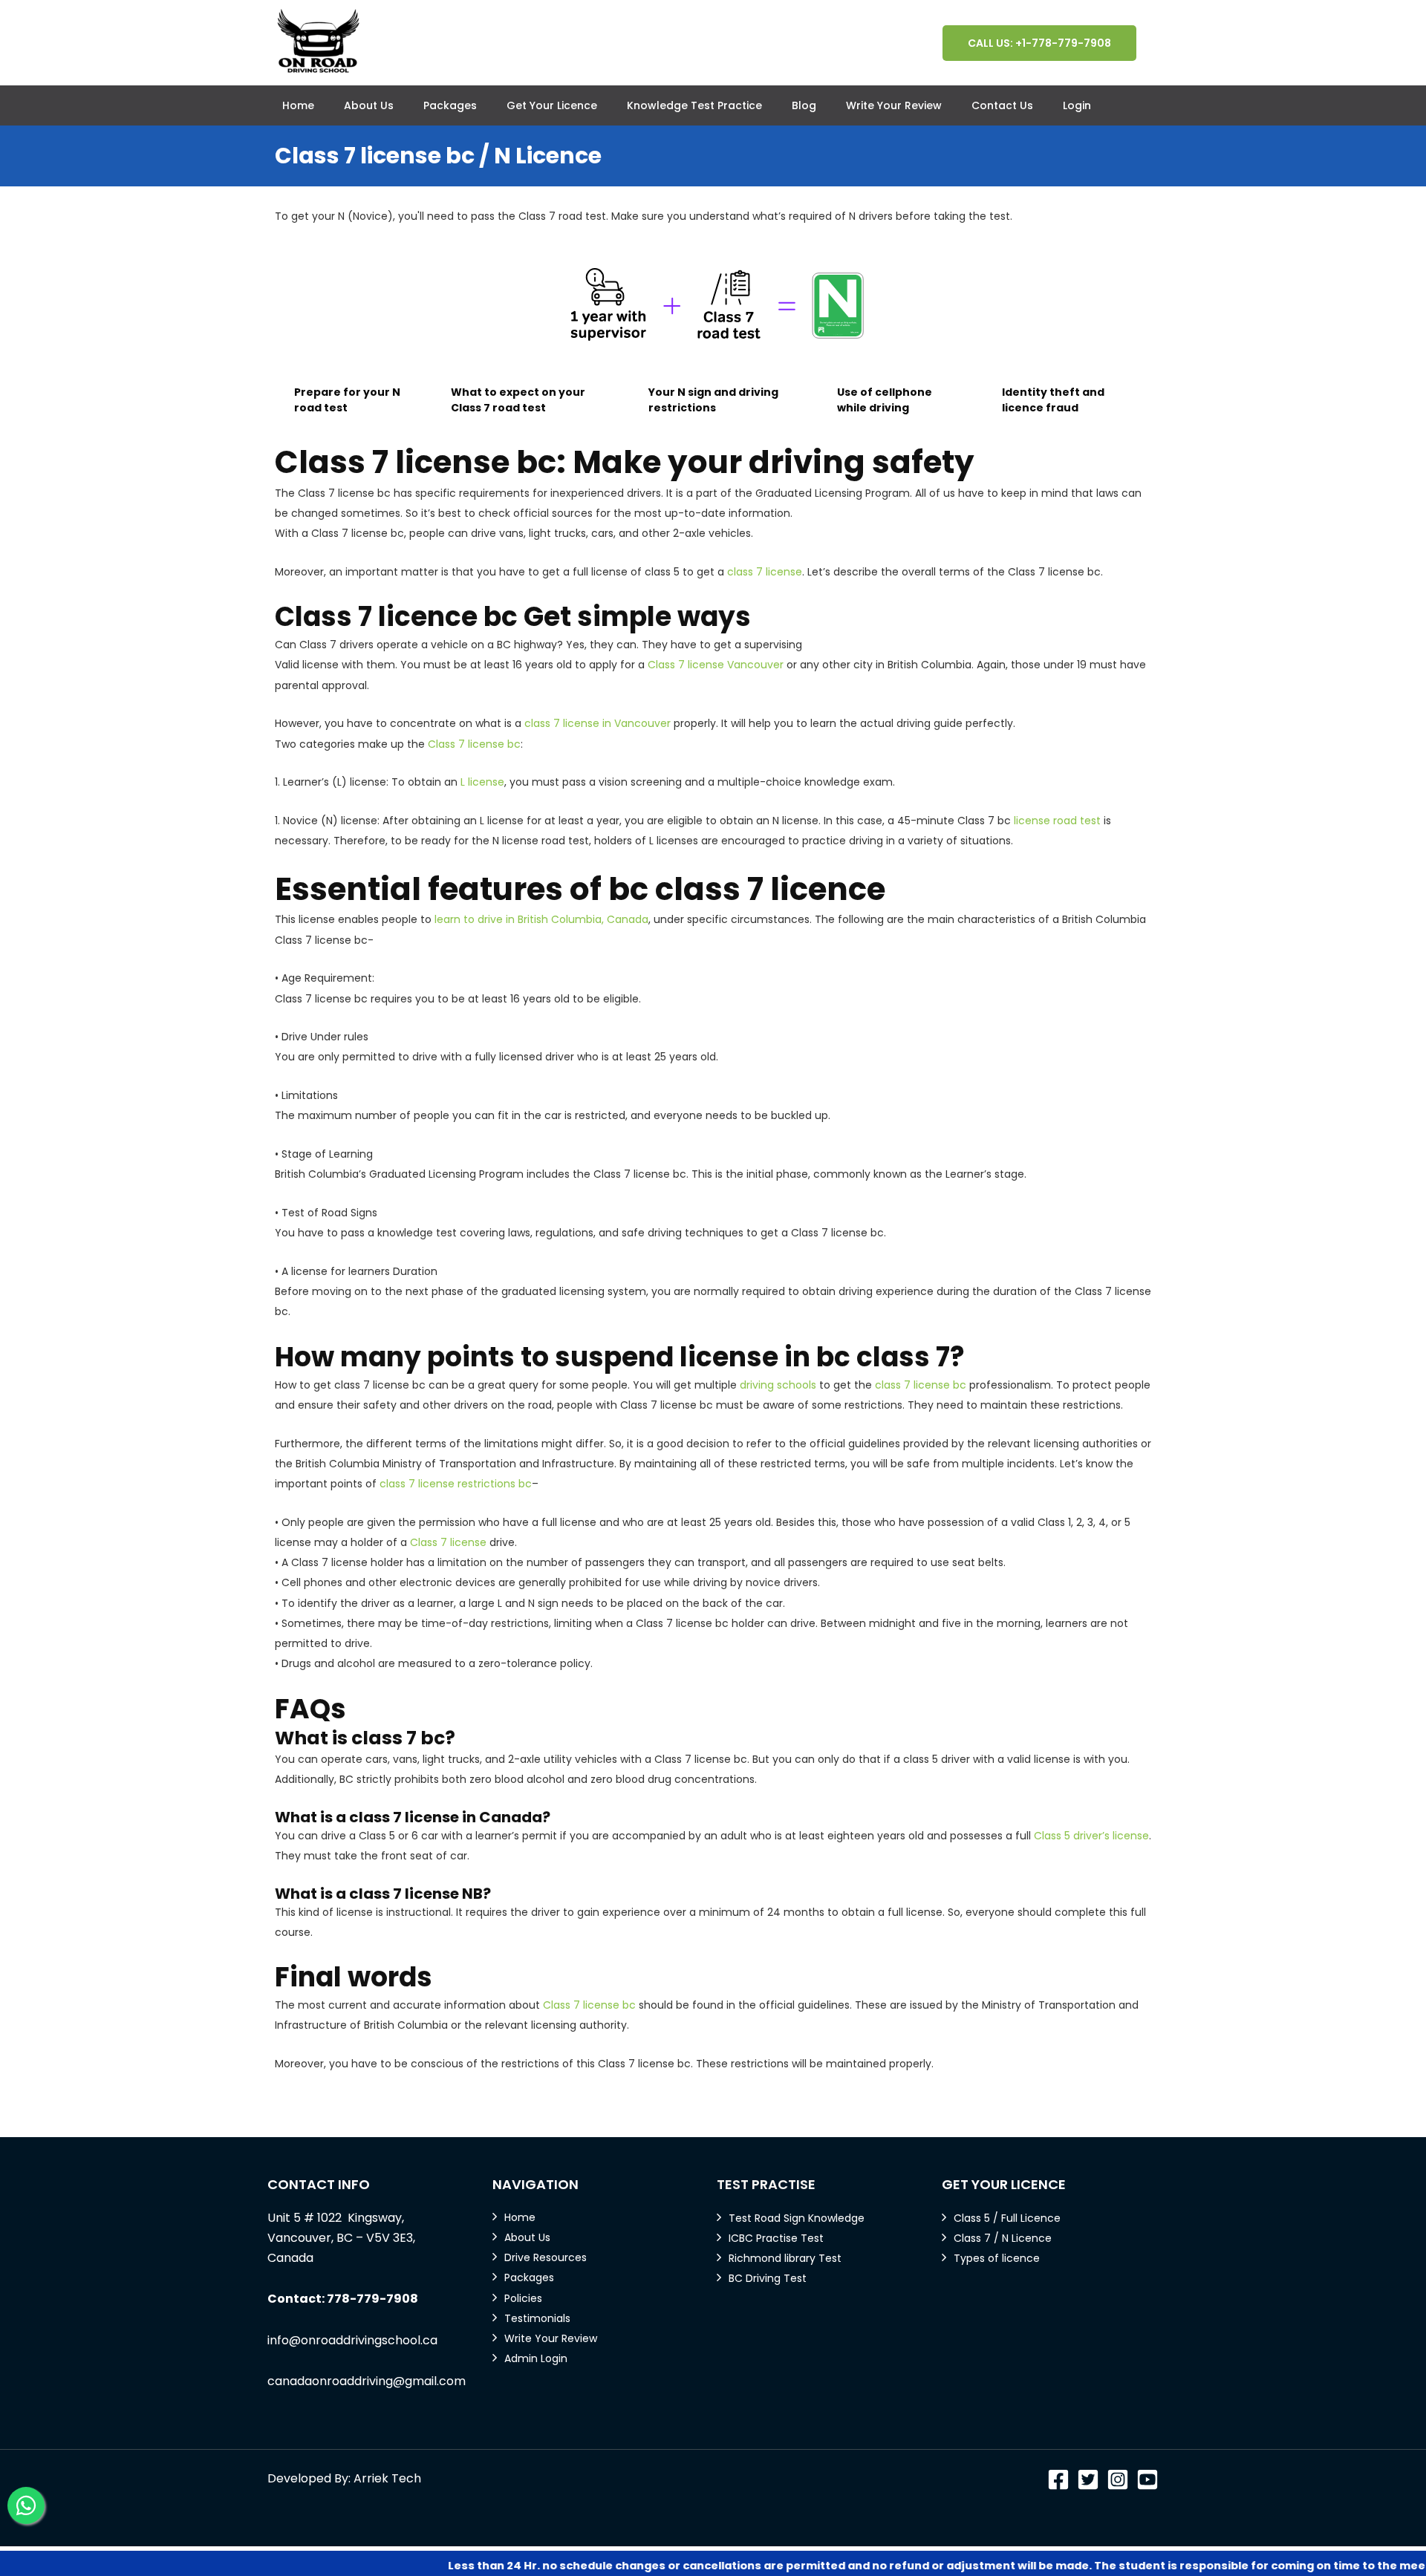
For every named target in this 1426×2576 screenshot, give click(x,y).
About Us (369, 105)
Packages (450, 105)
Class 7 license (448, 1542)
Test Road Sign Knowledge (797, 2218)
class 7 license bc (921, 1385)
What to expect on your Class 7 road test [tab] (518, 400)
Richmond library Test (785, 2258)
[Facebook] (1058, 2479)
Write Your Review (894, 105)
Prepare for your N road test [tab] (347, 400)
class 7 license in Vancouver (598, 723)
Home (298, 105)
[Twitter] (1088, 2479)
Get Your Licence (552, 105)
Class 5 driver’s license (1091, 1836)
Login (1077, 105)
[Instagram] (1118, 2479)
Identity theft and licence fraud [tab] (1053, 400)
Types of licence (997, 2258)
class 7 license (765, 572)
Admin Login (536, 2358)
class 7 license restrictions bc (456, 1484)
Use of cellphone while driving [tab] (885, 400)
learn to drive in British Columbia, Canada (541, 919)
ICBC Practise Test (776, 2238)
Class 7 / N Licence (1003, 2238)
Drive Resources (546, 2257)
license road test (1056, 821)
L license (482, 782)
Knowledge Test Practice (694, 105)
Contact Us (1002, 105)
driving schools (778, 1385)
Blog (804, 105)
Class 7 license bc (474, 744)
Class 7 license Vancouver (716, 665)
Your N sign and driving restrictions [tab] (713, 400)
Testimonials (537, 2318)
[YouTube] (1147, 2479)
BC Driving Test (768, 2278)
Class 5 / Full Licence (1007, 2218)
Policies (523, 2298)
